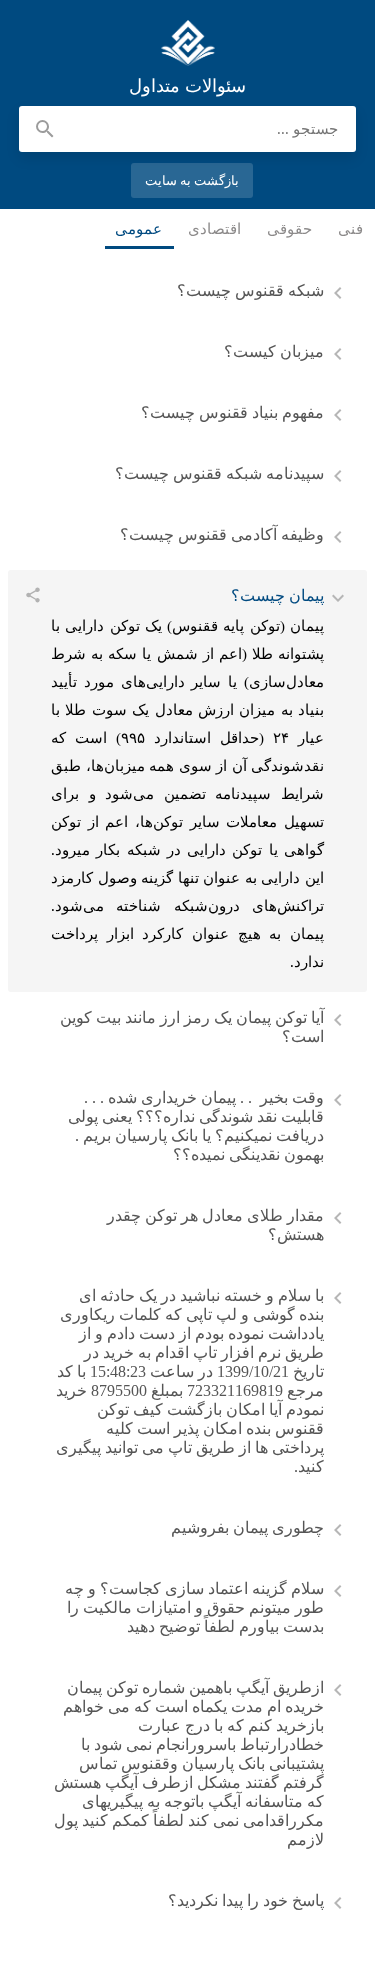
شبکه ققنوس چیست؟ (250, 290)
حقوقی (290, 229)
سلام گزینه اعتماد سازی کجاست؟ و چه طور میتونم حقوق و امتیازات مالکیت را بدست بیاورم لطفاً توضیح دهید (194, 1607)
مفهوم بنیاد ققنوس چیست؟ (232, 412)
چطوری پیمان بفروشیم (247, 1527)
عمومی (139, 229)
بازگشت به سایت (192, 180)
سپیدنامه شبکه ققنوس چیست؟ (219, 473)
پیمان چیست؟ (277, 595)
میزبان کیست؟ (274, 351)
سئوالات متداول (188, 43)
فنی (351, 229)
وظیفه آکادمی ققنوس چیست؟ (222, 534)
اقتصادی (215, 229)
